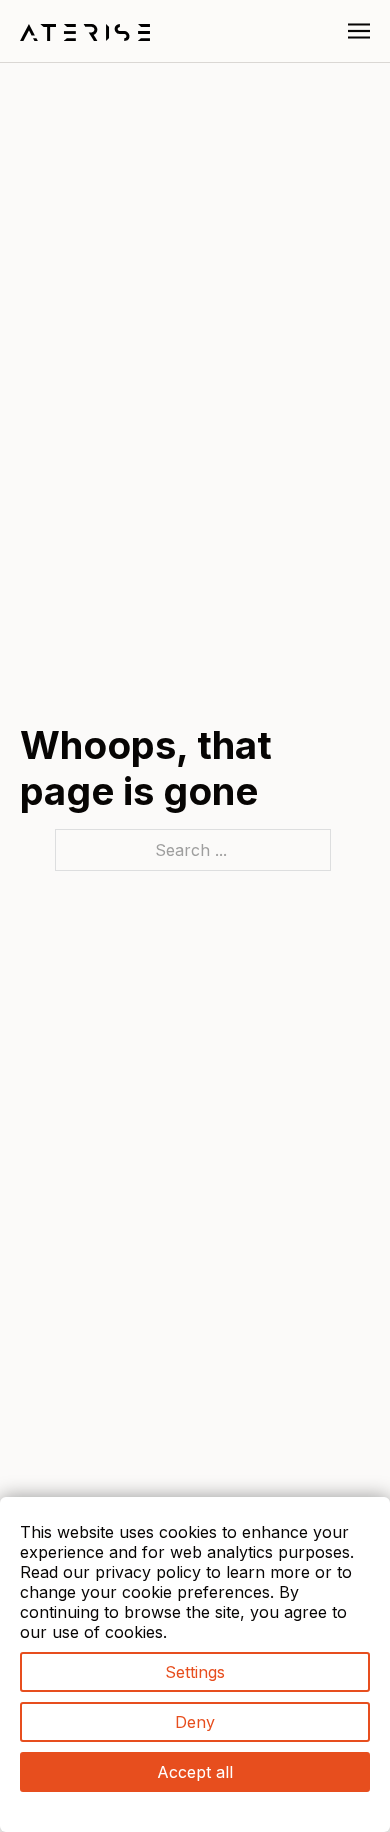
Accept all (195, 1772)
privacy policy (148, 1572)
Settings (195, 1672)
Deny (195, 1722)
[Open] (359, 31)
